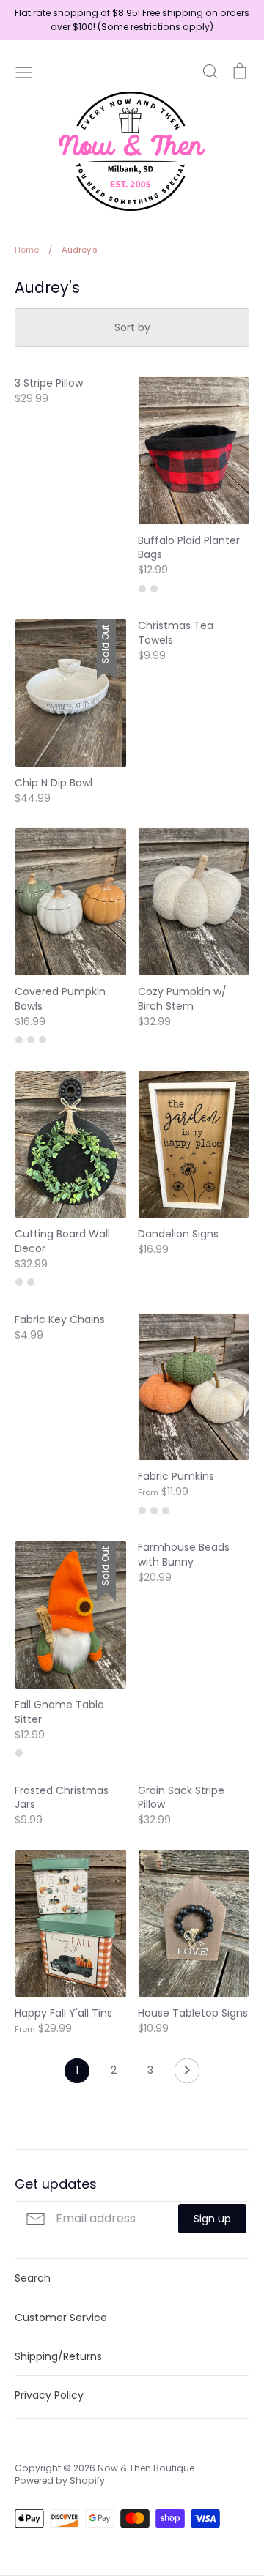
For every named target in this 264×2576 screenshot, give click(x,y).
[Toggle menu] (24, 71)
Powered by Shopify (60, 2480)
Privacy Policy (49, 2395)
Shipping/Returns (58, 2356)
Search (33, 2278)
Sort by (132, 327)
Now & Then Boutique (146, 2468)
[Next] (187, 2074)
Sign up (212, 2219)
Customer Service (61, 2318)
